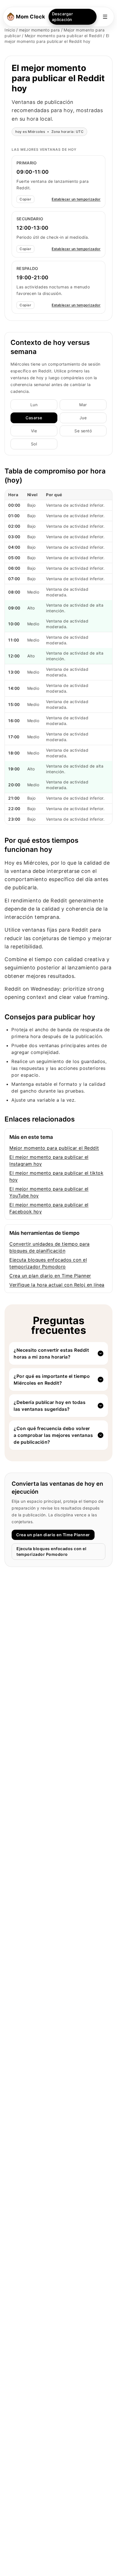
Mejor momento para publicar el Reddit (63, 36)
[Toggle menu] (105, 17)
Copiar (25, 199)
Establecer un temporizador (76, 199)
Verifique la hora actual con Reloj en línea (57, 1285)
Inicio (10, 30)
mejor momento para (39, 30)
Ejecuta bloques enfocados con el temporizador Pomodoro (51, 1551)
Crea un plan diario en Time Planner (50, 1276)
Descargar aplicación (62, 17)
